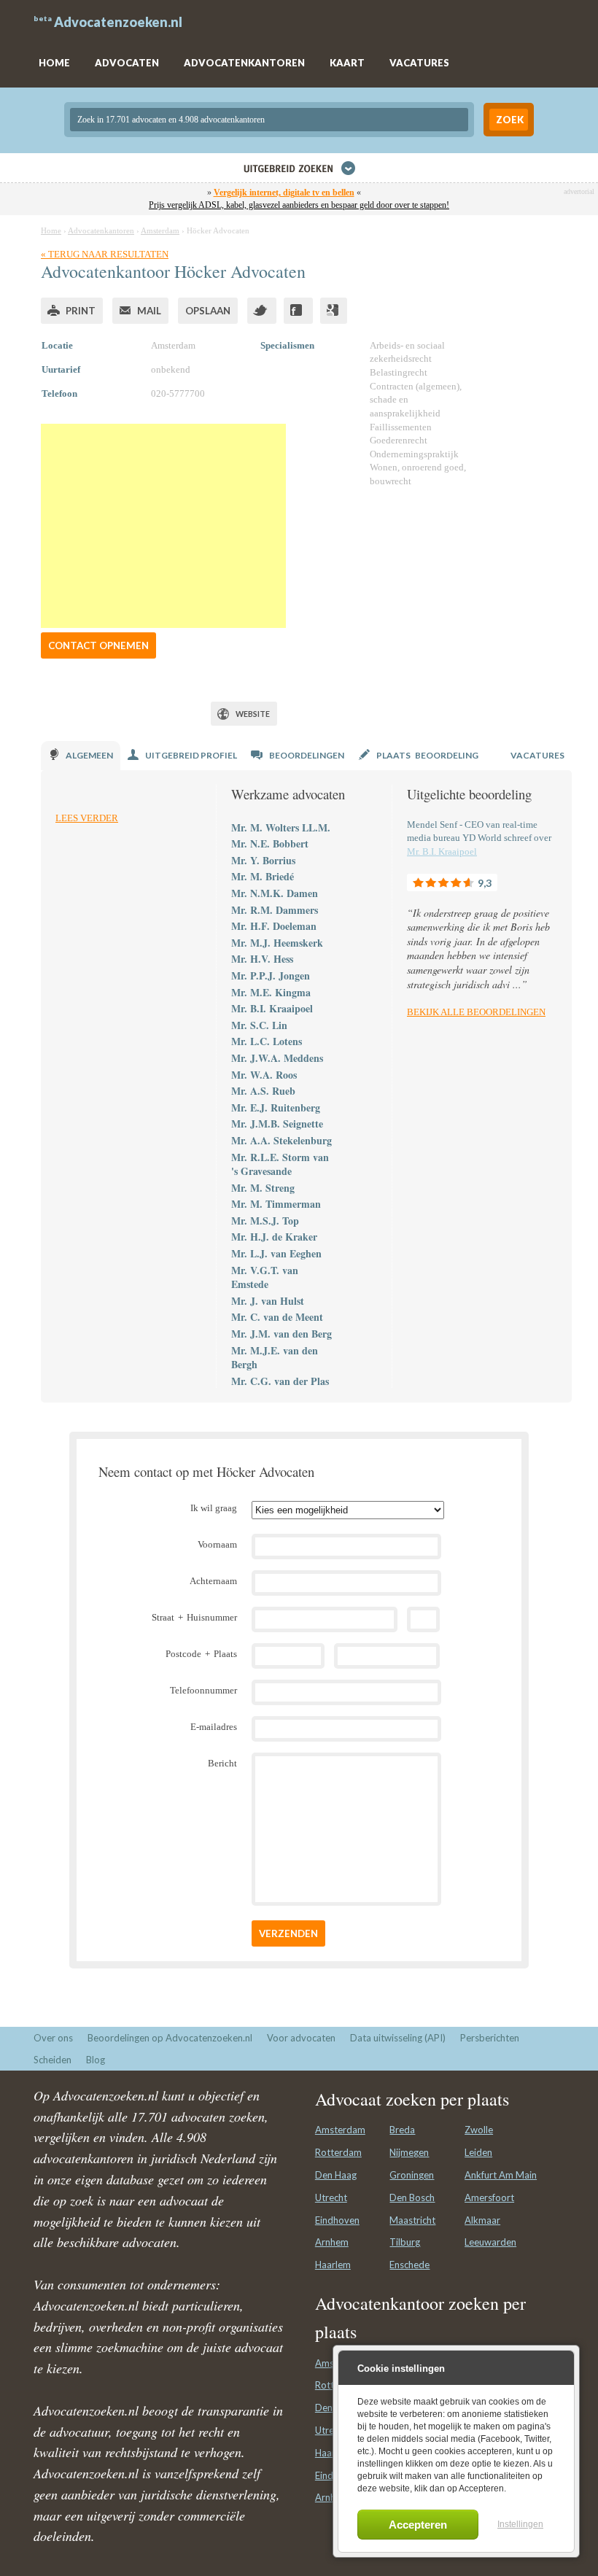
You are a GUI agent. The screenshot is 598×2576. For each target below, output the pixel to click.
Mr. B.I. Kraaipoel (272, 1008)
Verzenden (288, 1933)
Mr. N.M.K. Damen (275, 893)
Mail (149, 311)
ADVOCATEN (127, 63)
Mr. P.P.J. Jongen (271, 975)
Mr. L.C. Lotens (267, 1041)
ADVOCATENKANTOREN (244, 63)
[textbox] (269, 120)
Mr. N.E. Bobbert (270, 843)
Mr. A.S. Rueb (263, 1091)
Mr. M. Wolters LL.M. (281, 827)
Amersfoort (489, 2197)
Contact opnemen (98, 645)
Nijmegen (409, 2152)
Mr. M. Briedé (263, 876)
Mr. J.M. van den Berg (281, 1334)
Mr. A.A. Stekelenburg (281, 1140)
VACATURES (419, 63)
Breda (402, 2130)
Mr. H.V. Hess (262, 959)
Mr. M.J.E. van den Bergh (275, 1358)
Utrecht (331, 2197)
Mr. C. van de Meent (277, 1317)
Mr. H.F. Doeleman (274, 926)
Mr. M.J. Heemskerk (277, 943)
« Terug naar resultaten (105, 254)
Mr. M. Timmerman (276, 1204)
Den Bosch (412, 2197)
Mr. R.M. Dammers (275, 910)
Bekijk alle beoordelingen (476, 1012)
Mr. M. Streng (263, 1188)
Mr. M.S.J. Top (265, 1221)
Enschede (409, 2265)
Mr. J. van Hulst (268, 1301)
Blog (96, 2060)
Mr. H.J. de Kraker (274, 1237)
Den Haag (336, 2175)
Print (81, 311)
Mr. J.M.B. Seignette (277, 1124)
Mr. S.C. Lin (259, 1025)
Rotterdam (338, 2152)
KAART (347, 63)
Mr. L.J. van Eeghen (276, 1253)
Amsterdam (340, 2130)
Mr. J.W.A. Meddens (277, 1058)
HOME (54, 63)
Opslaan (208, 311)
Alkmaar (482, 2220)
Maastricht (412, 2220)
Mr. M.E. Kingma (271, 992)
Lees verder (87, 818)
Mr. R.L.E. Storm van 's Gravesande (280, 1164)
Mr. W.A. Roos (264, 1075)
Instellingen (520, 2524)
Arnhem (332, 2242)
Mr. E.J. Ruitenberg (276, 1107)
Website (253, 714)
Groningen (412, 2175)
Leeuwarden (490, 2242)
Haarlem (333, 2265)
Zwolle (479, 2130)
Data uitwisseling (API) (398, 2038)
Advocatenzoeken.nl (118, 22)
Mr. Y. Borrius (263, 860)
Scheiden (53, 2060)
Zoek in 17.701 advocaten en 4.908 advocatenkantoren (171, 120)
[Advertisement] (163, 526)
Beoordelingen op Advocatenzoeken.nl (170, 2038)
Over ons (53, 2038)
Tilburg (405, 2242)
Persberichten (490, 2038)
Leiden (478, 2152)
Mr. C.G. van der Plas (280, 1381)
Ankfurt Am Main (501, 2175)
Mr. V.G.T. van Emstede (265, 1277)
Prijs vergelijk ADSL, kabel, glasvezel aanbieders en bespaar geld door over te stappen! (299, 205)
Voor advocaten (301, 2038)
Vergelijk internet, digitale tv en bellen (284, 193)
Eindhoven (337, 2220)
